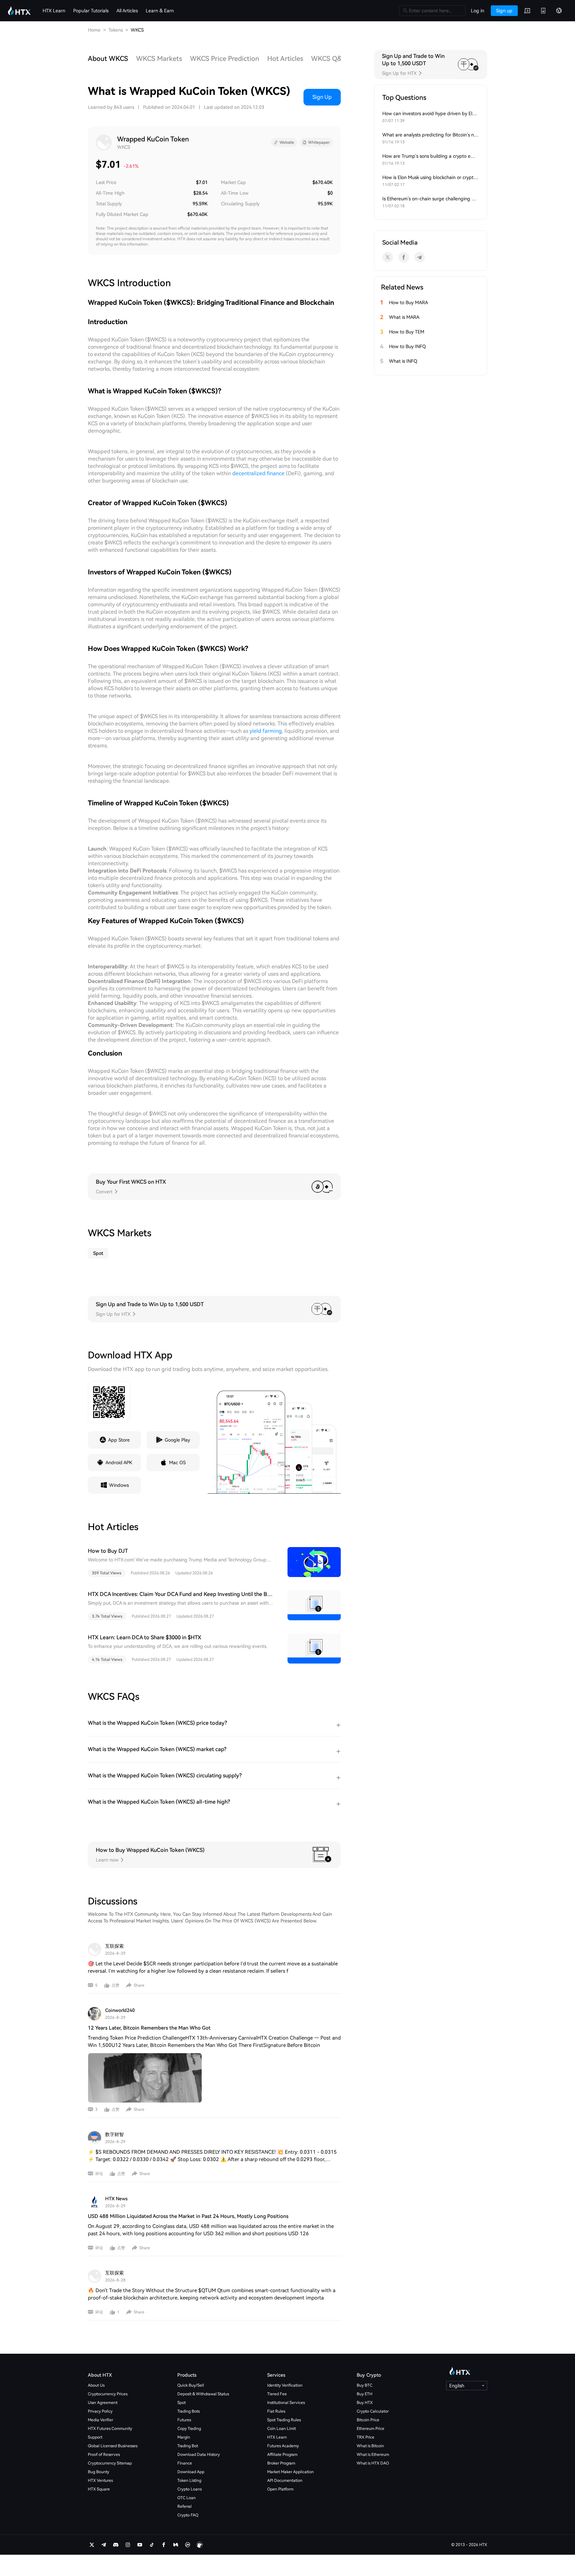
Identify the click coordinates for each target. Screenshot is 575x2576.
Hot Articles (285, 59)
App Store (119, 1440)
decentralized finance (258, 473)
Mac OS (177, 1463)
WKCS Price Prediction (225, 59)
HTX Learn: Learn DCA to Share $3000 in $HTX (145, 1637)
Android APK (119, 1463)
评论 (99, 2174)
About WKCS (108, 59)
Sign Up (322, 97)
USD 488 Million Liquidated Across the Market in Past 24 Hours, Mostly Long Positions (188, 2216)
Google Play (177, 1440)
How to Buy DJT (108, 1551)
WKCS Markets (159, 59)
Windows (119, 1485)
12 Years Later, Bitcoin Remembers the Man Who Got (149, 2028)
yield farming (266, 731)
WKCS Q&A (329, 59)
